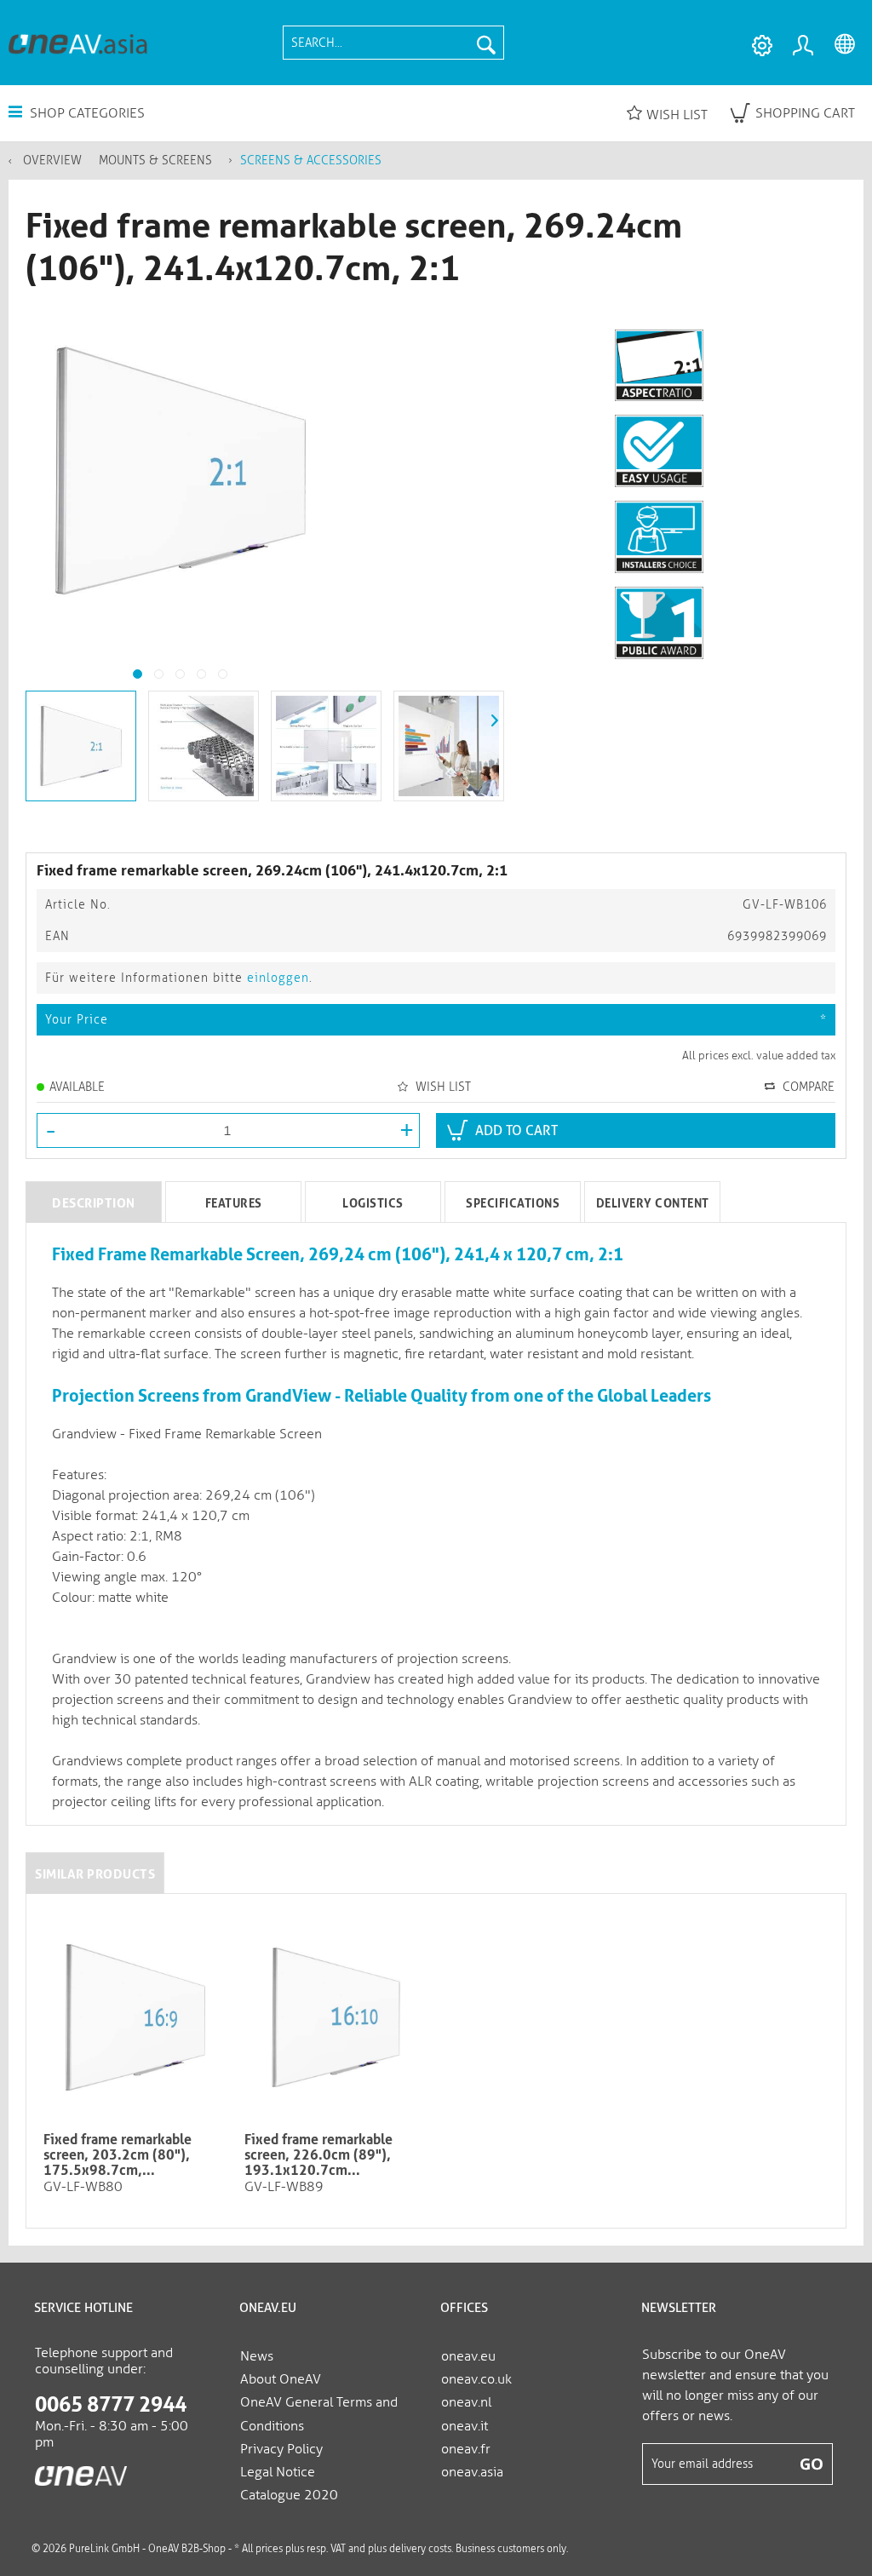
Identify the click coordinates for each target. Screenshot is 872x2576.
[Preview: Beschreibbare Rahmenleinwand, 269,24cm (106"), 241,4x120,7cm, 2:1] (81, 746)
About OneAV (281, 2379)
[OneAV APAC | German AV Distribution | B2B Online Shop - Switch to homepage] (78, 43)
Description (94, 1203)
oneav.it (465, 2426)
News (257, 2356)
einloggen (278, 978)
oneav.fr (466, 2449)
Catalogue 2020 (289, 2495)
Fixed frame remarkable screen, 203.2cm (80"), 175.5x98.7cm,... (118, 2155)
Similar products (95, 1874)
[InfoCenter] (761, 46)
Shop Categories (86, 113)
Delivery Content (653, 1203)
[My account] (806, 46)
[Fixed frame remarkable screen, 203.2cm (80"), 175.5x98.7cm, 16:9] (135, 2017)
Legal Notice (278, 2472)
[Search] (486, 43)
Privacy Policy (281, 2449)
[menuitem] (393, 43)
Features (234, 1203)
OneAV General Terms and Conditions (319, 2413)
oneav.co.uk (476, 2379)
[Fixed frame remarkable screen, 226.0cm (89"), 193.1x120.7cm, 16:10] (336, 2017)
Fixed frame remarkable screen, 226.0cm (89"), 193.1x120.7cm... (318, 2155)
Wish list (677, 115)
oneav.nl (466, 2402)
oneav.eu (468, 2356)
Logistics (373, 1203)
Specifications (513, 1203)
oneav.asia (472, 2472)
